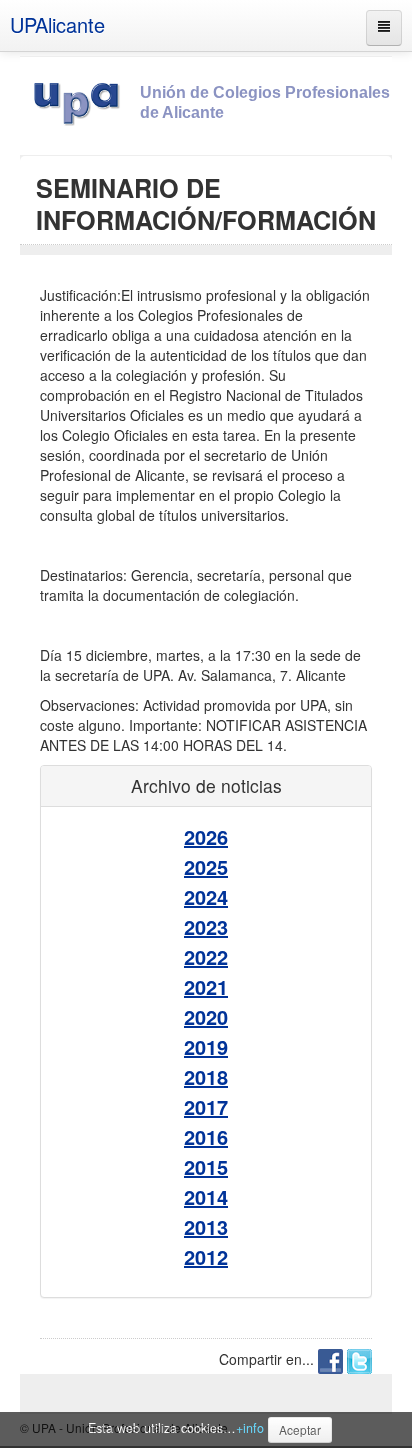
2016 (206, 1136)
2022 (206, 956)
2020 (206, 1016)
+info (250, 1428)
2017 (206, 1106)
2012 (206, 1256)
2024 (206, 896)
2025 (206, 866)
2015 (206, 1166)
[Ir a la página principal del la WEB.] (80, 100)
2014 (206, 1196)
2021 (206, 986)
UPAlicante (57, 24)
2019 (206, 1046)
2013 (206, 1226)
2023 (206, 926)
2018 (206, 1076)
